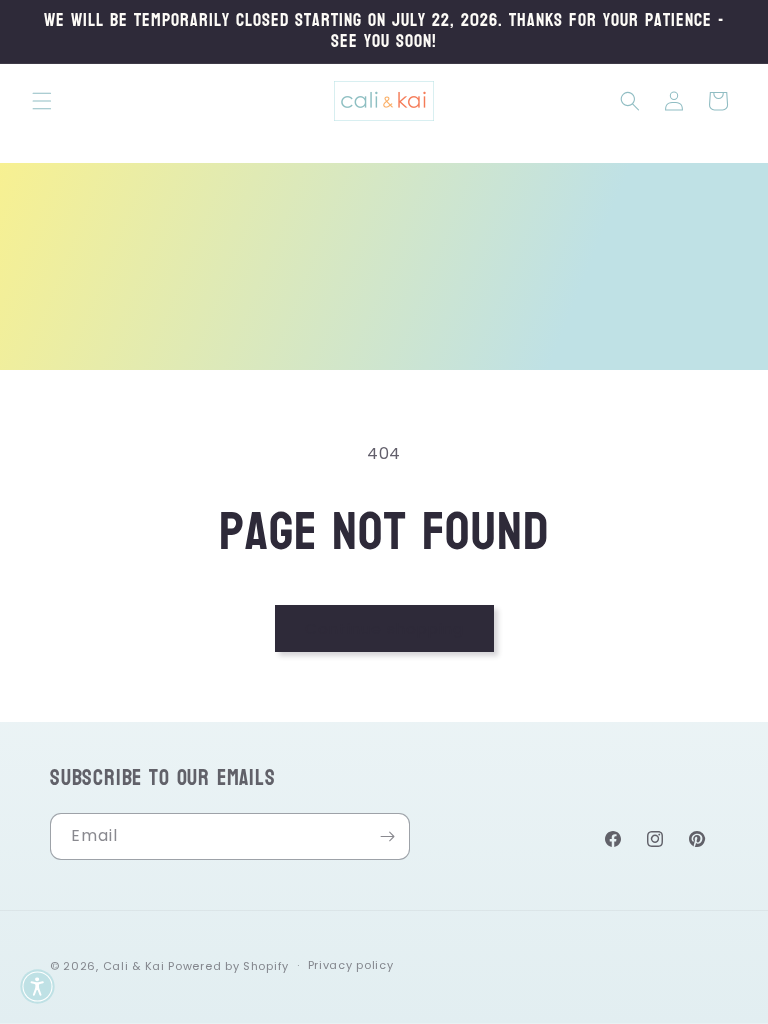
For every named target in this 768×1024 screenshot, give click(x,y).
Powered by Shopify (228, 966)
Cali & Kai (134, 966)
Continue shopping (384, 628)
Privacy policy (351, 965)
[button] (42, 101)
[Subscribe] (387, 836)
